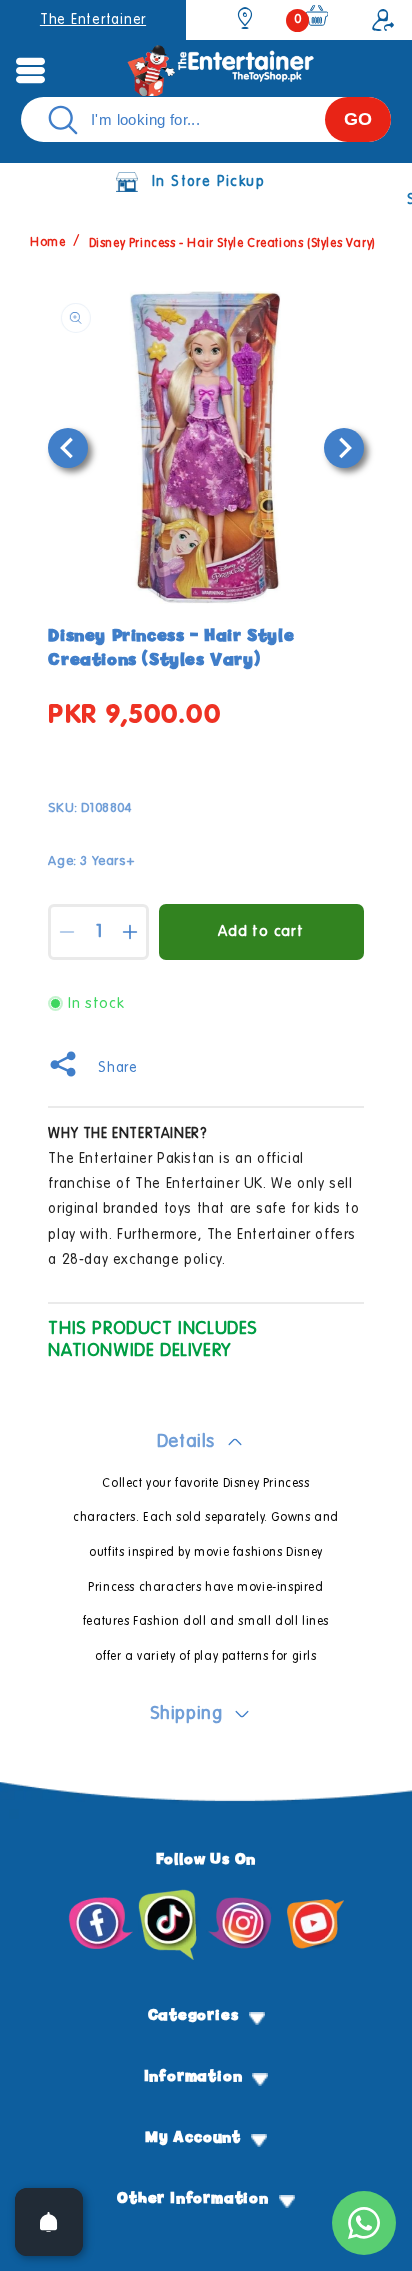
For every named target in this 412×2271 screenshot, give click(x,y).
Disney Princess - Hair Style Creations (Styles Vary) (232, 244)
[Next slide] (344, 448)
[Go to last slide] (68, 448)
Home (47, 244)
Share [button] (117, 1068)
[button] (30, 70)
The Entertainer (93, 20)
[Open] (49, 2222)
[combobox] (206, 119)
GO (358, 119)
